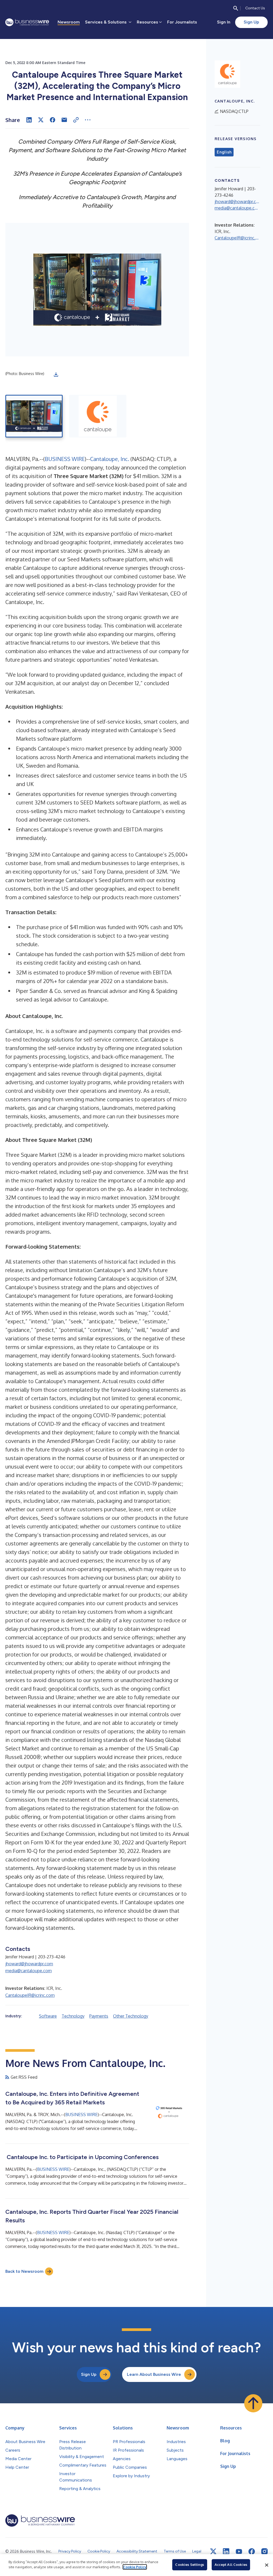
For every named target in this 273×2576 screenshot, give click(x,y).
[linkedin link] (226, 2551)
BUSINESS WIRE (65, 459)
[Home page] (27, 22)
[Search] (236, 8)
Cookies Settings (190, 2565)
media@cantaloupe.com (29, 1971)
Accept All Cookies (231, 2565)
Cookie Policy (135, 2567)
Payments (99, 2016)
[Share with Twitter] (41, 120)
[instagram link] (264, 2551)
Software (48, 2016)
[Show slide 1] (34, 416)
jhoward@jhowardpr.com (29, 1964)
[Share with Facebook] (53, 120)
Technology (73, 2016)
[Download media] (56, 374)
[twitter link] (213, 2551)
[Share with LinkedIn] (29, 120)
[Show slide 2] (98, 416)
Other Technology (131, 2016)
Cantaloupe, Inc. (110, 459)
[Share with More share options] (88, 120)
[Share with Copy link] (76, 120)
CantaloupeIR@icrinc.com (30, 1995)
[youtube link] (239, 2552)
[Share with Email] (64, 120)
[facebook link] (252, 2551)
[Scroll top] (253, 2403)
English (224, 152)
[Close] (267, 2565)
